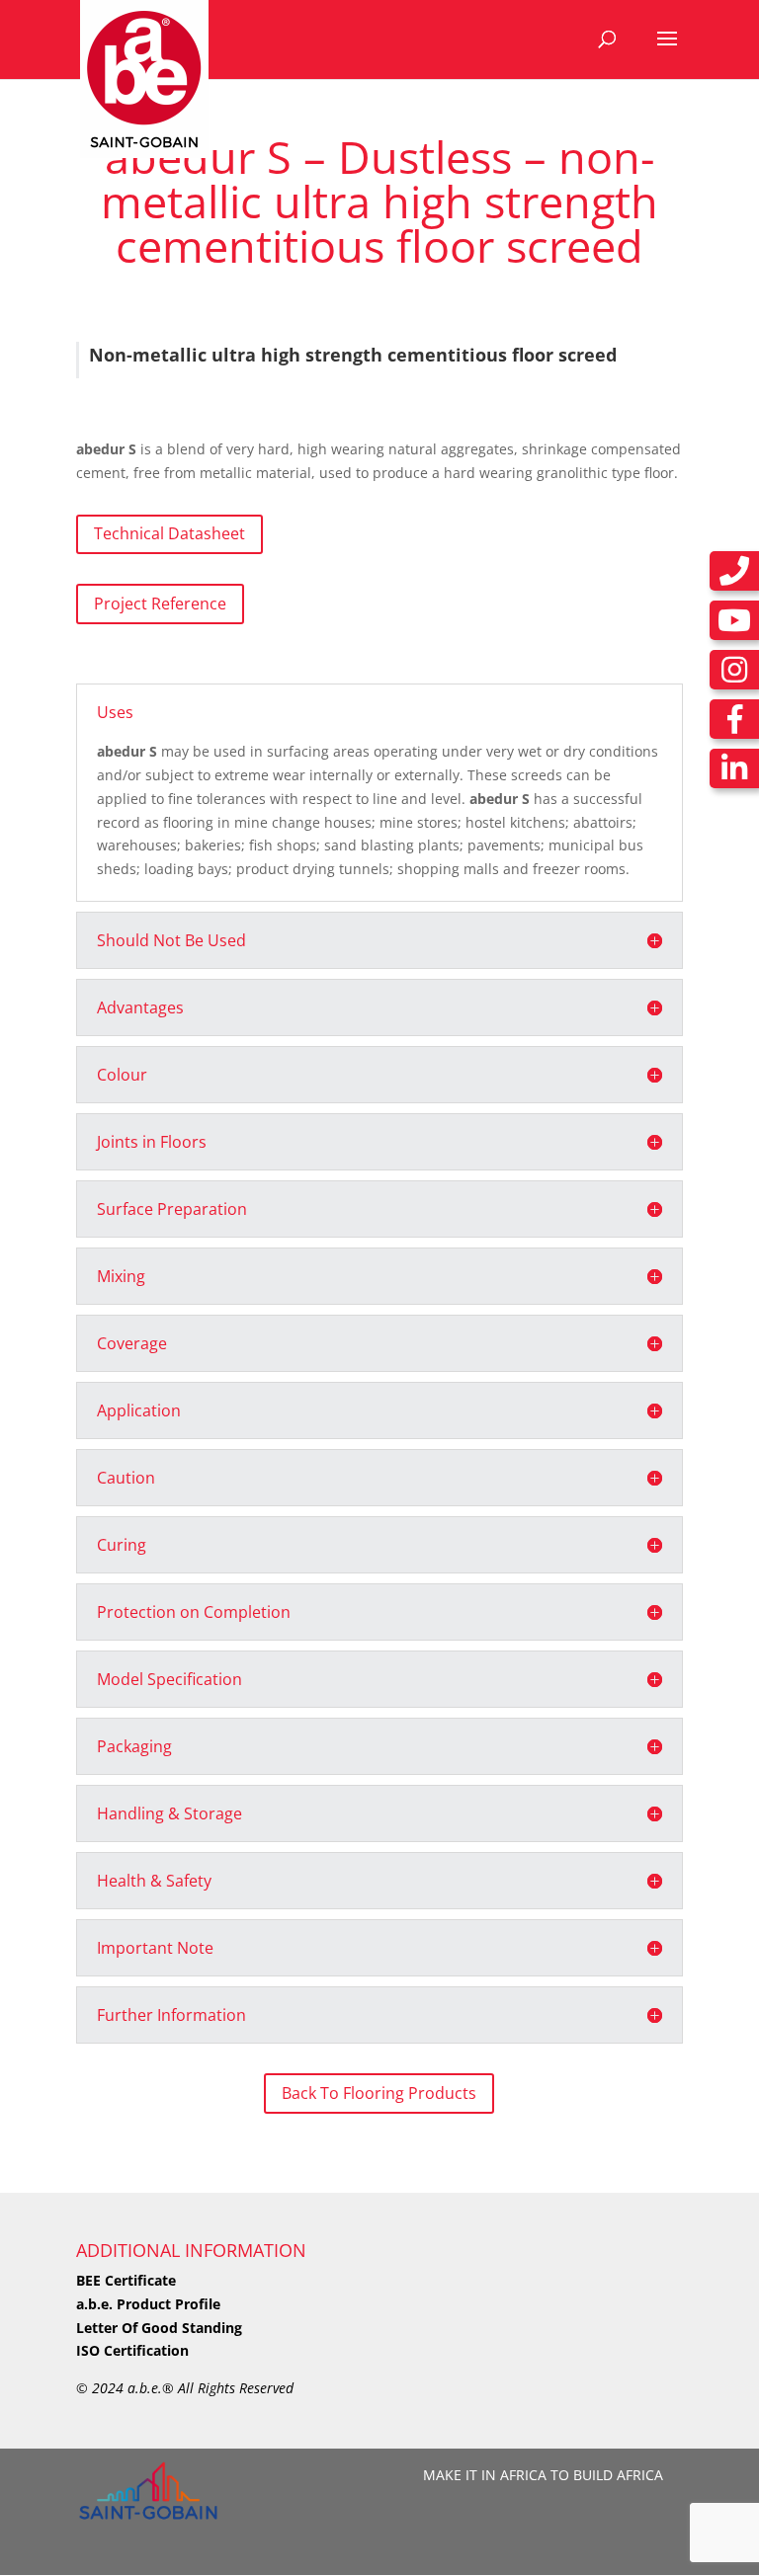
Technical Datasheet (169, 533)
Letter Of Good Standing (159, 2328)
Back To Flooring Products (379, 2093)
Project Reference (160, 604)
